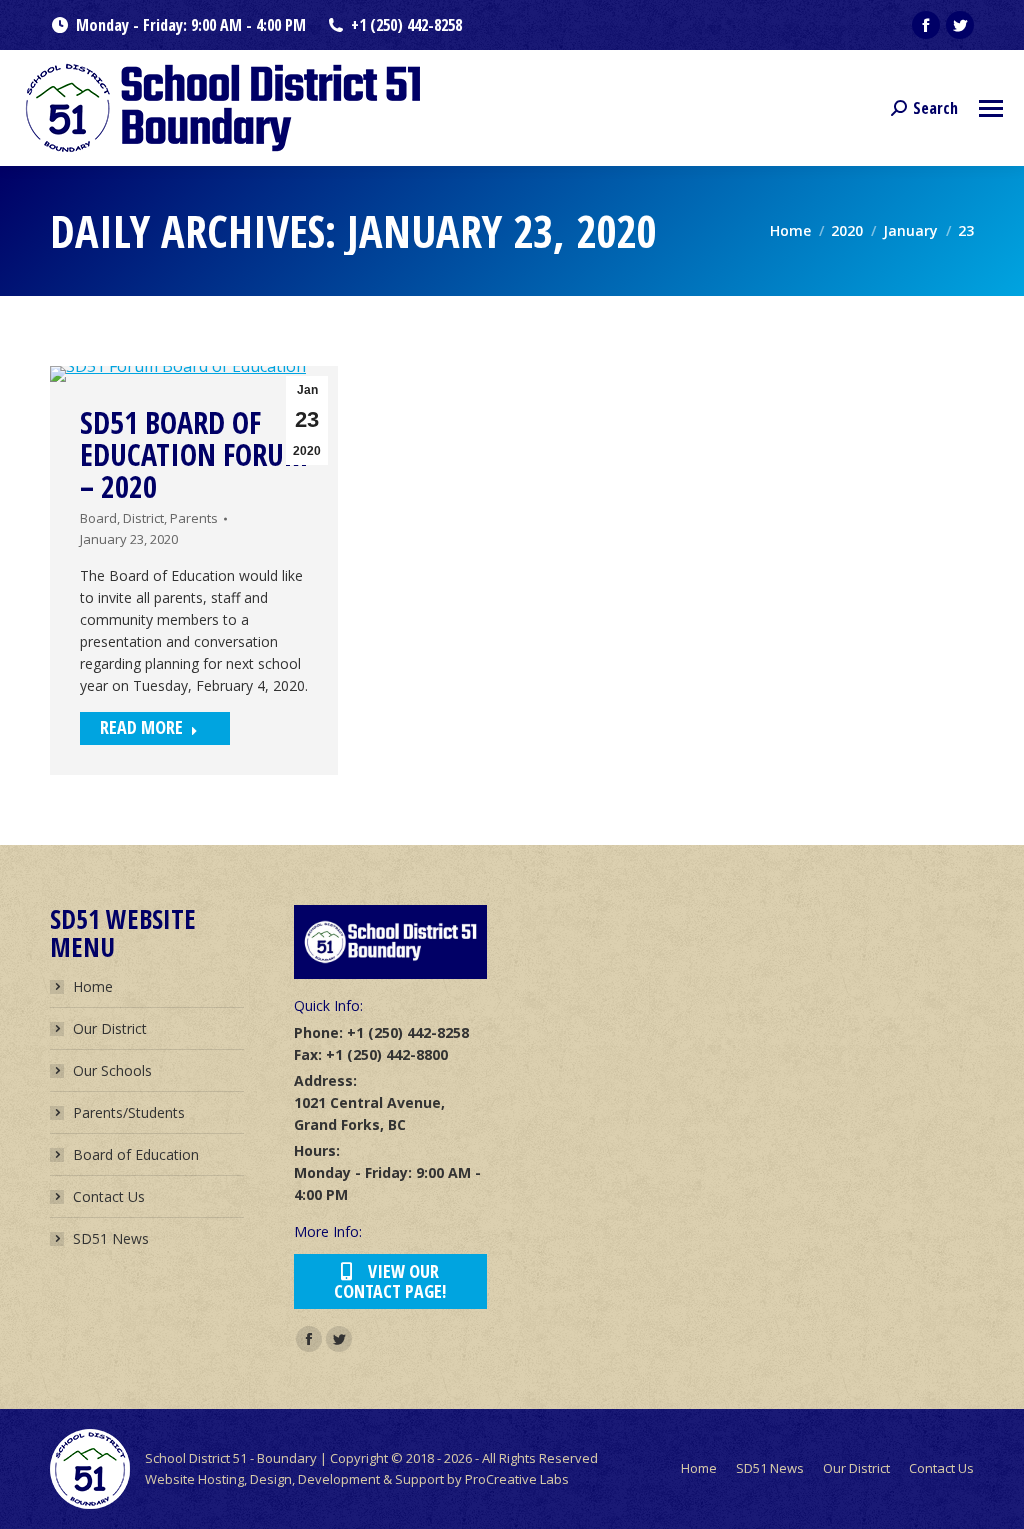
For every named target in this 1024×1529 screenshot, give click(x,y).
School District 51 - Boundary (231, 1458)
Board (98, 518)
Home (93, 986)
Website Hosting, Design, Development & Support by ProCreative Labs (357, 1479)
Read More (141, 727)
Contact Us (109, 1196)
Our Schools (112, 1070)
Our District (110, 1028)
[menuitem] (699, 1468)
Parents (194, 518)
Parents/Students (129, 1112)
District (143, 518)
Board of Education (136, 1154)
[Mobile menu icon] (991, 108)
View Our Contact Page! (390, 1281)
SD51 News (111, 1238)
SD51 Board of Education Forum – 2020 (194, 454)
